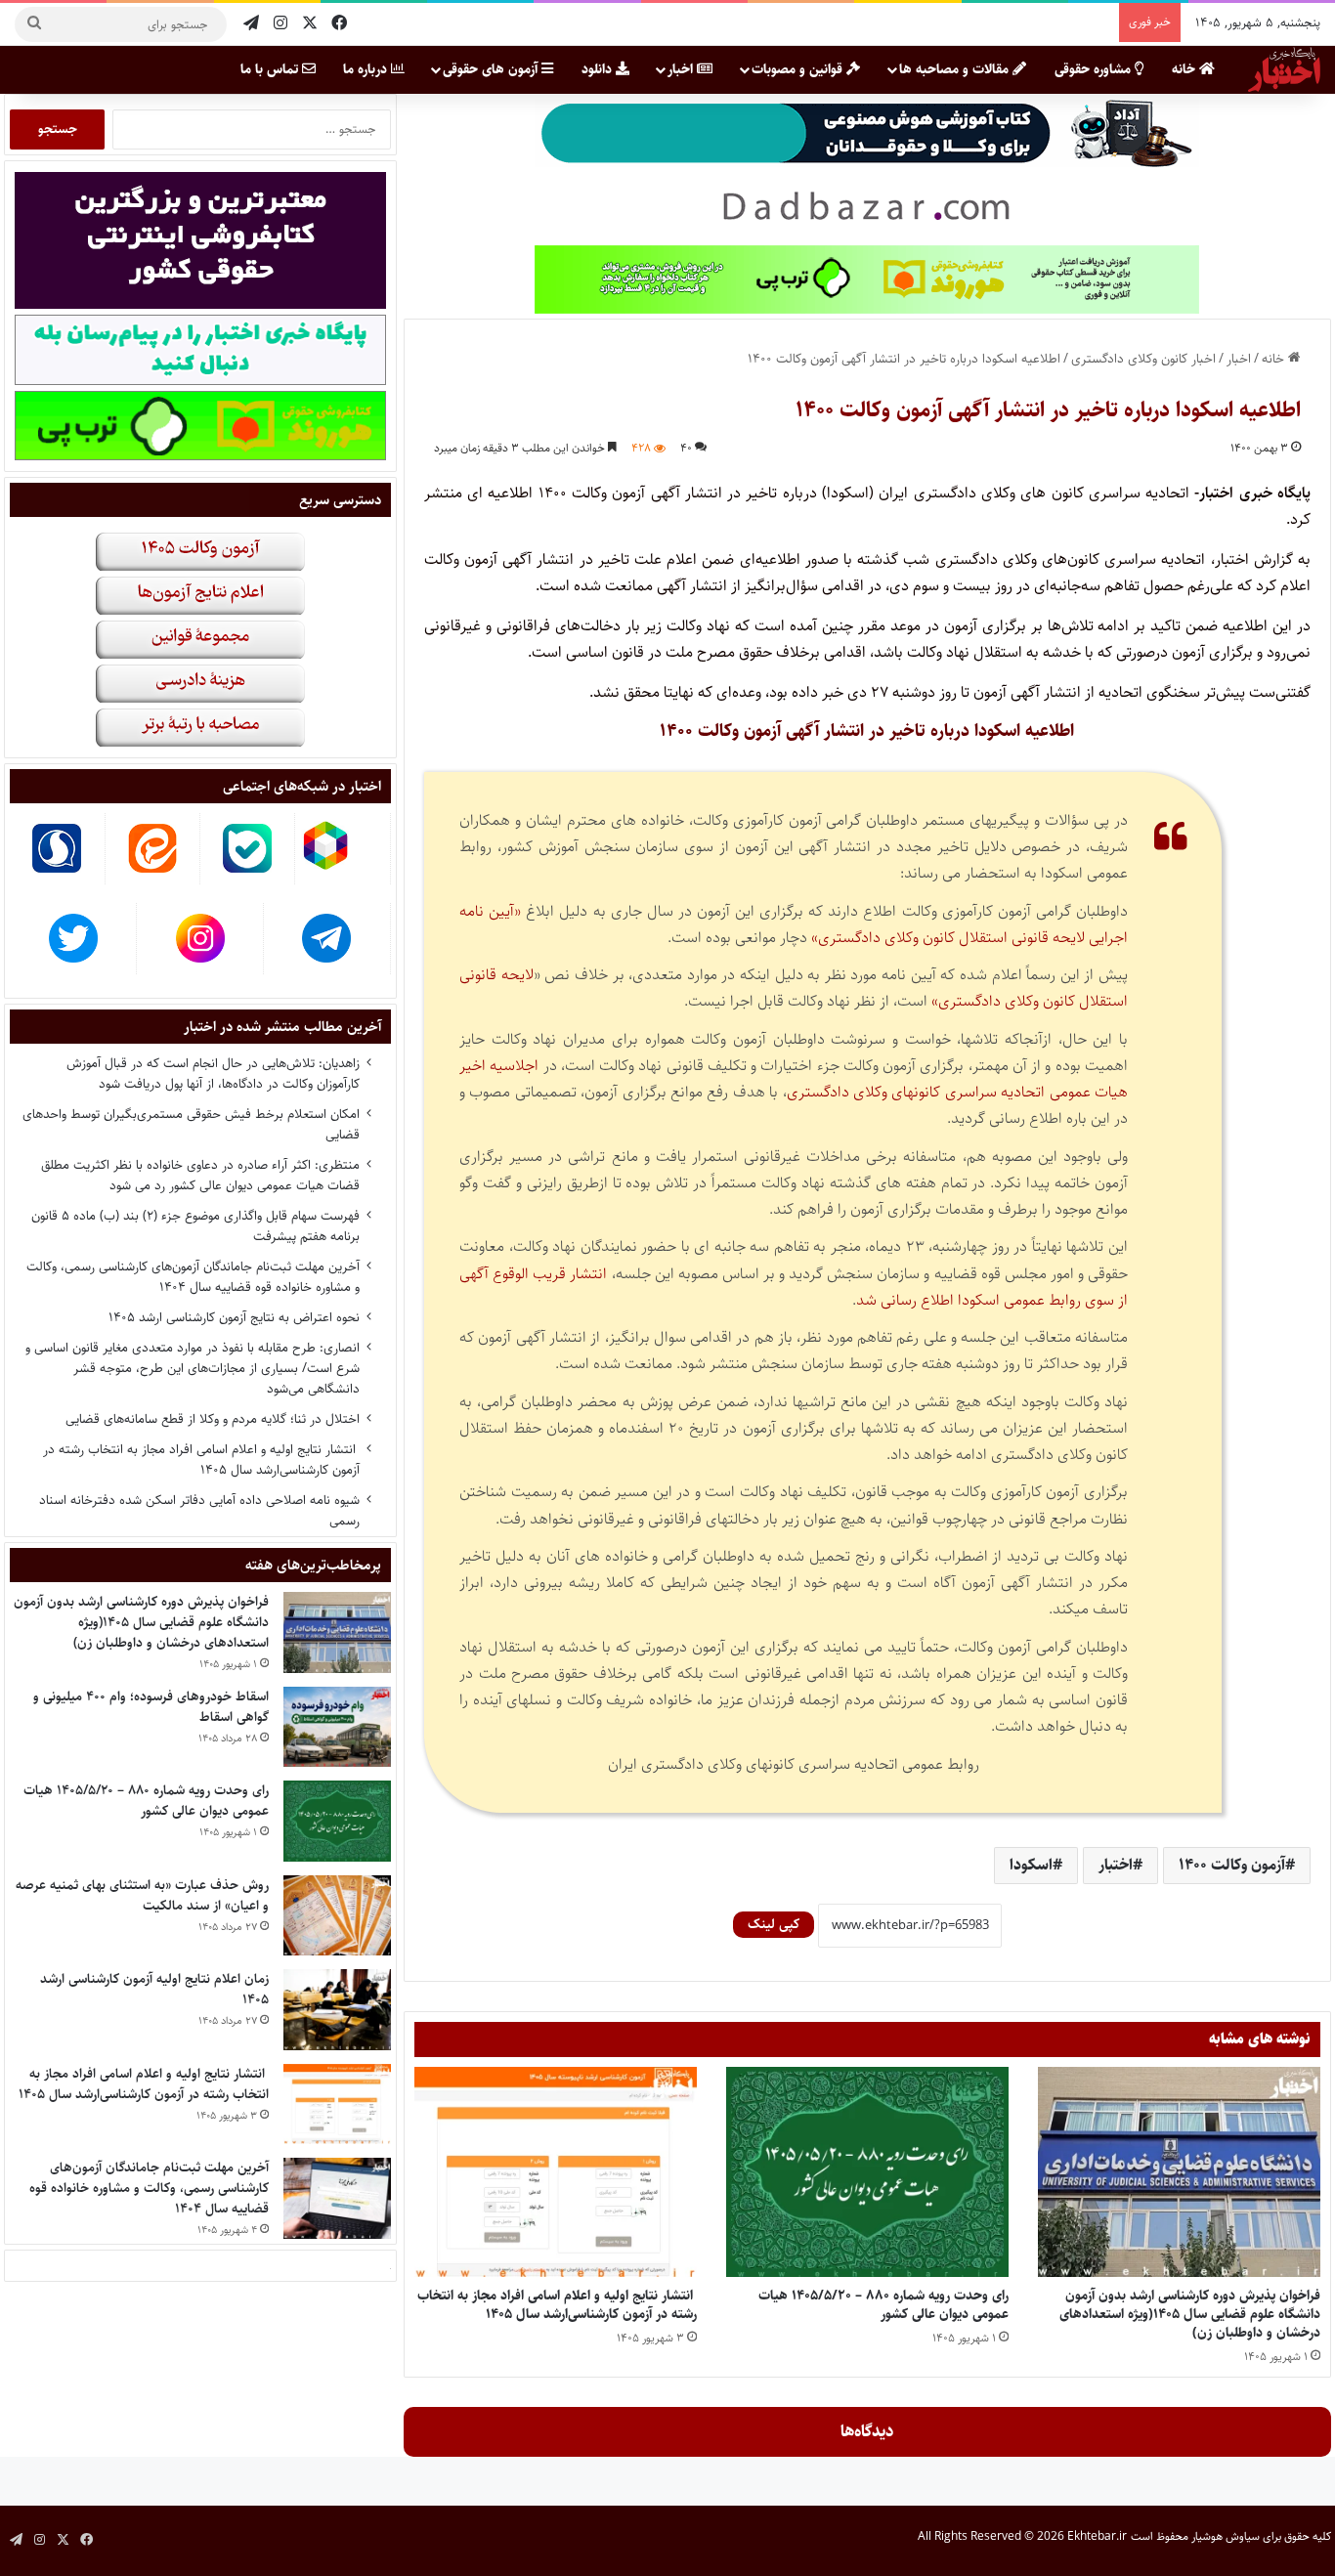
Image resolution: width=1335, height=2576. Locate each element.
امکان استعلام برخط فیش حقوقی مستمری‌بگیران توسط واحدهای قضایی (191, 1124)
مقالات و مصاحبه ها (956, 69)
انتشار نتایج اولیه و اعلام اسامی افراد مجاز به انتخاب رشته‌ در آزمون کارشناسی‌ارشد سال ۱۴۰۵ (557, 2305)
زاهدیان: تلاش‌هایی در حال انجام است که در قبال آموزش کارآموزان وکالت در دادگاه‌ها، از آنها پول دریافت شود (213, 1073)
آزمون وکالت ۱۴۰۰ (1232, 1865)
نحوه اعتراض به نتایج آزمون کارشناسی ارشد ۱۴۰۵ (234, 1317)
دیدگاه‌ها (867, 2431)
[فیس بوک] (339, 24)
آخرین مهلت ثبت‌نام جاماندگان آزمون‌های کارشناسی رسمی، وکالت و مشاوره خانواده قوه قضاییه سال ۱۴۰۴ (193, 1277)
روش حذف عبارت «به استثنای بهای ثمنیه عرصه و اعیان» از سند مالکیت (142, 1895)
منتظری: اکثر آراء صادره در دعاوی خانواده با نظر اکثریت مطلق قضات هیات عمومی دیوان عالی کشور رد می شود (200, 1175)
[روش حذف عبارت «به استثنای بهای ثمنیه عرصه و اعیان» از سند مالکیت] (337, 1916)
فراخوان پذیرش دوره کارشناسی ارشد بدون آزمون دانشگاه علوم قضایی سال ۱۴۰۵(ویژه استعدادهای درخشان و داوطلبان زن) (1190, 2314)
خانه (1185, 69)
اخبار (682, 69)
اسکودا (1031, 1865)
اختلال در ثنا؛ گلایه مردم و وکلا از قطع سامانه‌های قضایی (213, 1419)
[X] (310, 24)
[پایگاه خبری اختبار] (1284, 69)
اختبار (1116, 1865)
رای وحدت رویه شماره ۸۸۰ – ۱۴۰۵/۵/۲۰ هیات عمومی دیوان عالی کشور (883, 2305)
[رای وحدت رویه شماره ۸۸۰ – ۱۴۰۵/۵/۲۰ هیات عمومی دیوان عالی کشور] (867, 2172)
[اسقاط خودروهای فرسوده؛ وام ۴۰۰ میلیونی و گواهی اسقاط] (337, 1727)
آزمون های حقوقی (492, 69)
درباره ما (367, 69)
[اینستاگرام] (280, 24)
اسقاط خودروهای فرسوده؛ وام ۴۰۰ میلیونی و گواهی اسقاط (151, 1707)
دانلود (599, 69)
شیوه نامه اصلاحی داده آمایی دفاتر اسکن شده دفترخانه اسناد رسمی (199, 1510)
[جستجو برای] (34, 24)
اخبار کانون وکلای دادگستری (1143, 359)
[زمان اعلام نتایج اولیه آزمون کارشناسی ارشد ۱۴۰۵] (337, 2010)
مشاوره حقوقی (1095, 69)
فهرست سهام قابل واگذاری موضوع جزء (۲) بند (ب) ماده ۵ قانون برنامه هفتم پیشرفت (195, 1226)
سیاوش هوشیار (1226, 2536)
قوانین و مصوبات (799, 69)
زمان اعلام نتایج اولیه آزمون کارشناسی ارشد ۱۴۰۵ (154, 1989)
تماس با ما (271, 69)
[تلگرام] (251, 24)
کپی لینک (774, 1924)
